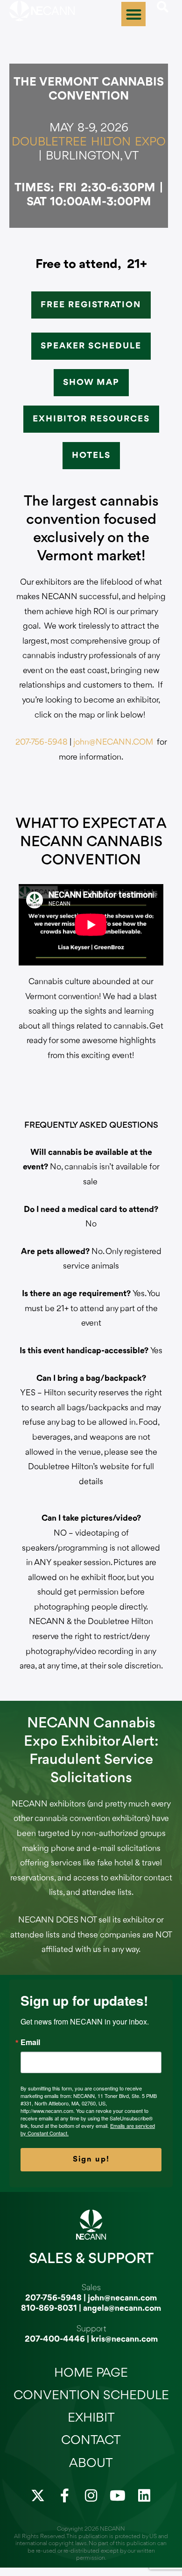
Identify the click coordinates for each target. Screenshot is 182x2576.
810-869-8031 (49, 2308)
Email (30, 2042)
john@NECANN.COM (113, 742)
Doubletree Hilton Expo (89, 142)
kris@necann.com (124, 2339)
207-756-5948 (42, 742)
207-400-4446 (55, 2339)
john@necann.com (122, 2298)
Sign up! (91, 2159)
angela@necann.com (122, 2308)
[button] (134, 14)
